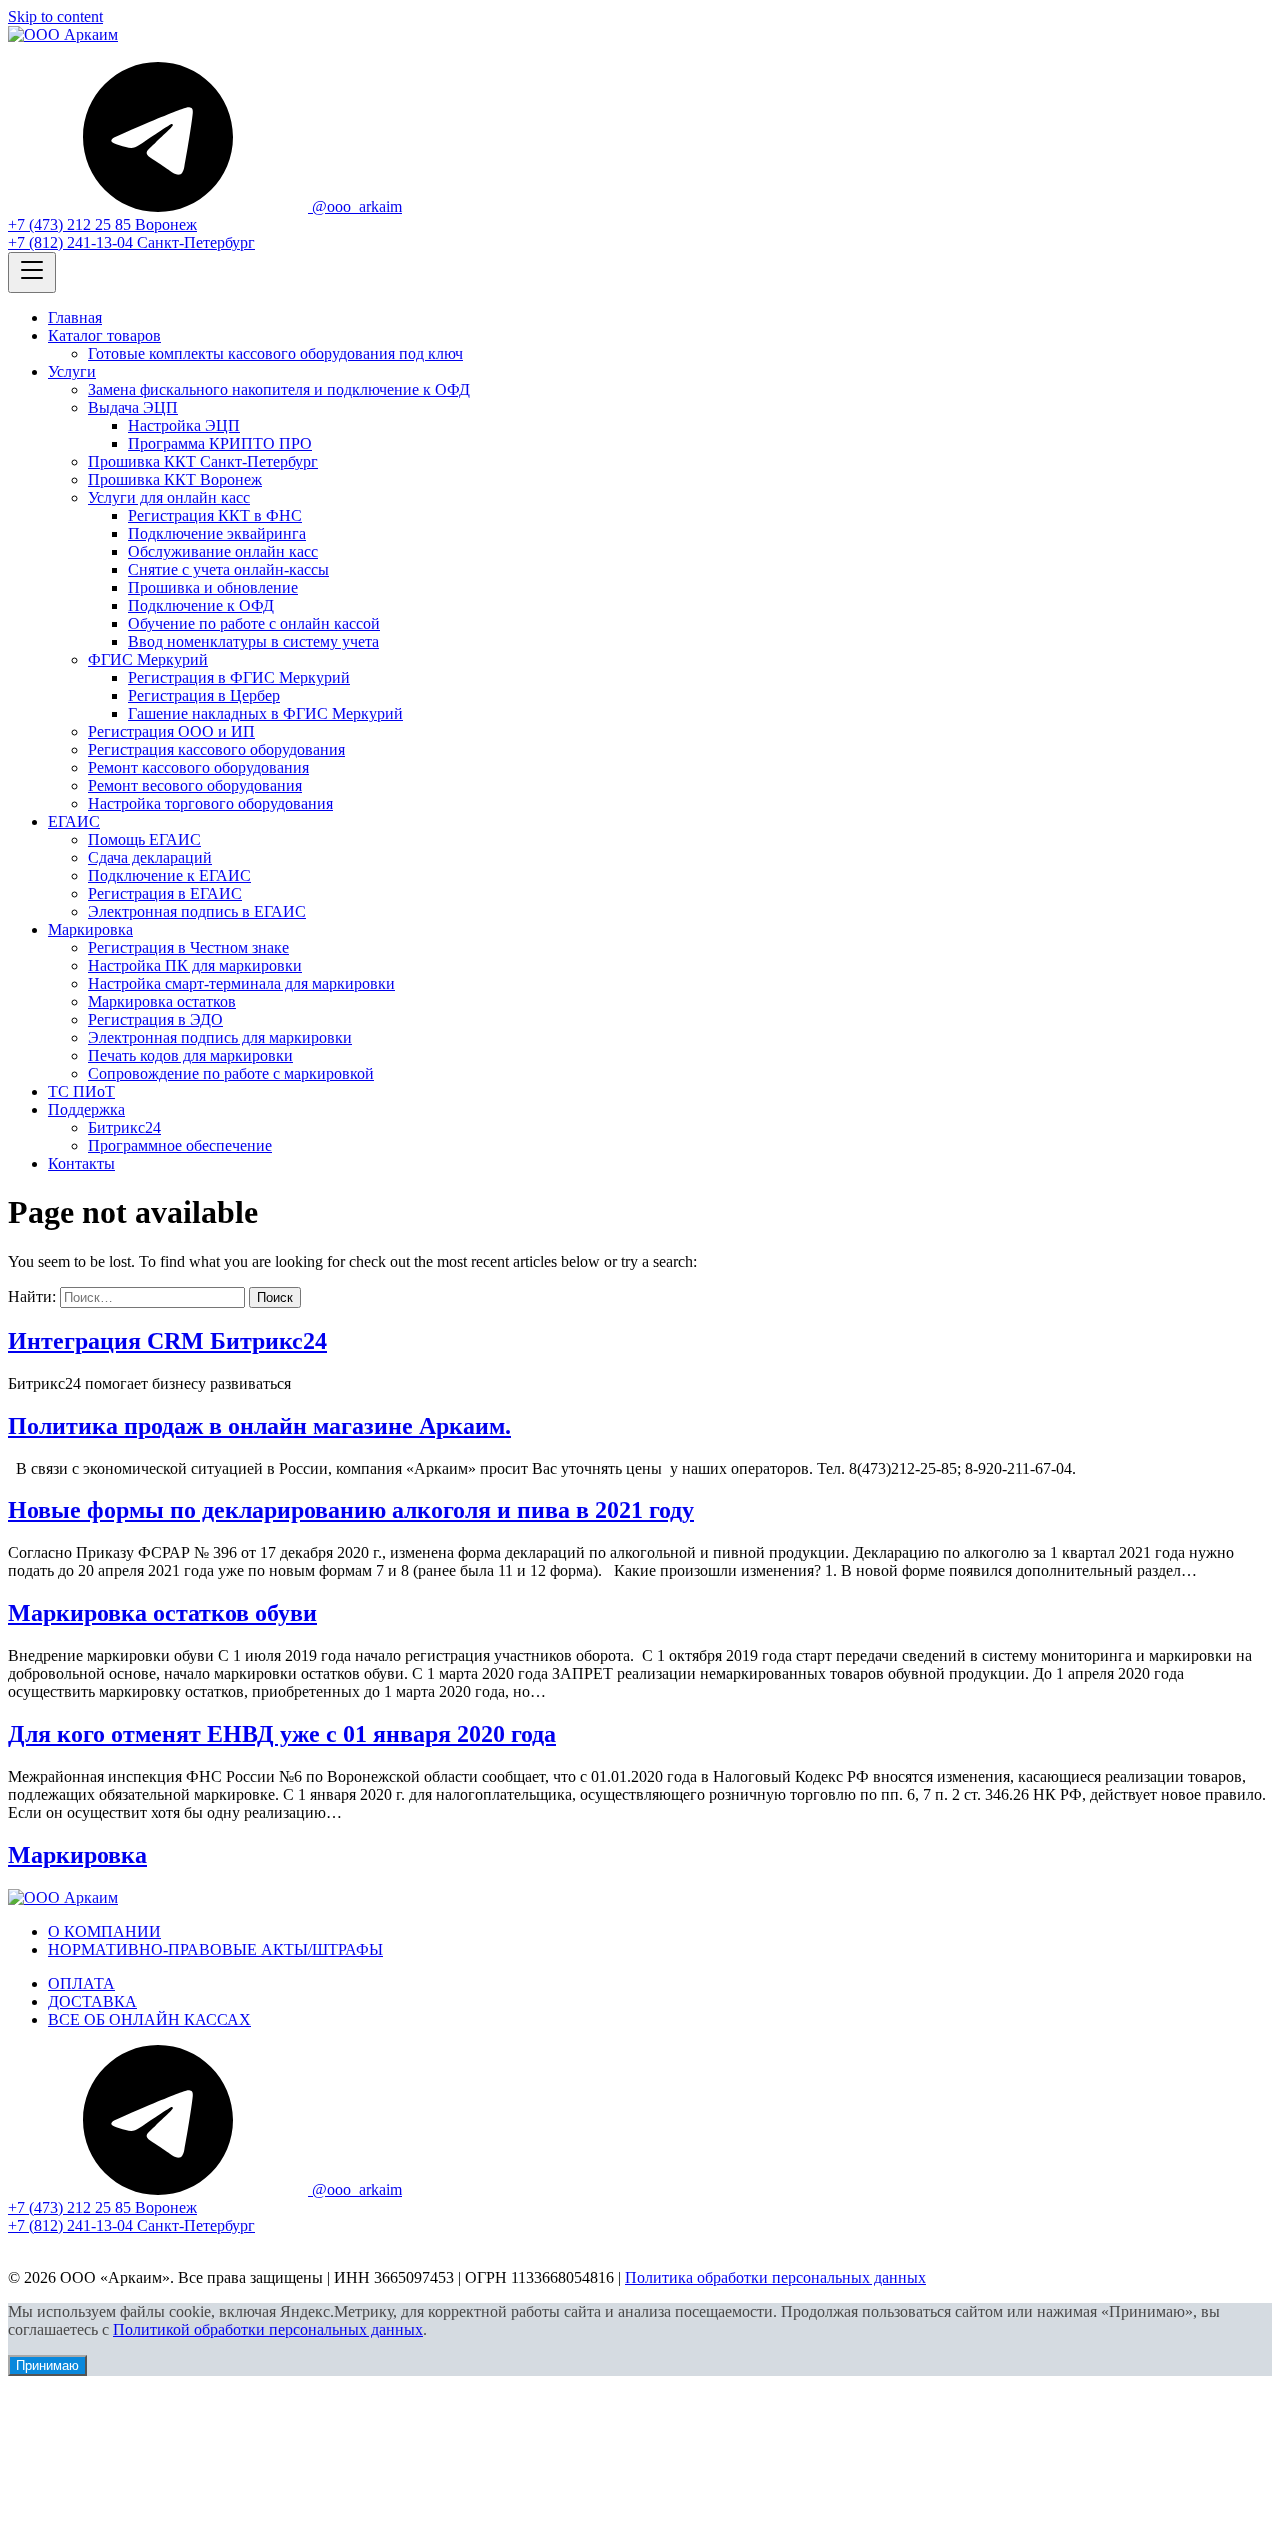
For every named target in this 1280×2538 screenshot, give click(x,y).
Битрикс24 (124, 1127)
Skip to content (55, 16)
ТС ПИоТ (81, 1091)
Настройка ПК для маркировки (195, 965)
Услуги (72, 371)
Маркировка (90, 929)
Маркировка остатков (162, 1001)
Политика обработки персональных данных (775, 2277)
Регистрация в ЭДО (155, 1019)
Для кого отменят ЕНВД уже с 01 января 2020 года (282, 1734)
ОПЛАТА (81, 1983)
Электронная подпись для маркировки (220, 1037)
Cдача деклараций (150, 857)
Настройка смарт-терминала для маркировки (241, 983)
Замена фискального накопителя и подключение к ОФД (279, 389)
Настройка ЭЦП (184, 425)
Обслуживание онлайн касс (223, 551)
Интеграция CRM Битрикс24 (167, 1341)
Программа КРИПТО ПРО (220, 443)
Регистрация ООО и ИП (171, 731)
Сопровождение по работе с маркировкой (231, 1073)
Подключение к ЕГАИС (169, 875)
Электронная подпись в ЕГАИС (197, 911)
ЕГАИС (74, 821)
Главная (75, 317)
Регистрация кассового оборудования (216, 749)
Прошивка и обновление (213, 587)
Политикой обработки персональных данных (268, 2329)
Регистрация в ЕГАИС (165, 893)
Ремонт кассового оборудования (198, 767)
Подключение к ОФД (201, 605)
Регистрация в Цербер (204, 695)
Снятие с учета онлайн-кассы (228, 569)
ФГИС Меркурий (148, 659)
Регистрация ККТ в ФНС (215, 515)
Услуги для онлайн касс (169, 497)
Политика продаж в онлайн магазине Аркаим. (259, 1426)
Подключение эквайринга (217, 533)
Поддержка (86, 1109)
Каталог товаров (104, 335)
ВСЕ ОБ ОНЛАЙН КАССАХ (149, 2019)
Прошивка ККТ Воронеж (175, 479)
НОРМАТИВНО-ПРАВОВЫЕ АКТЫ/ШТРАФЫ (215, 1949)
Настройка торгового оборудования (210, 803)
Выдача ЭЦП (133, 407)
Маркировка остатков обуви (162, 1613)
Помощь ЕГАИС (144, 839)
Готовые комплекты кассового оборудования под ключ (275, 353)
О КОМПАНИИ (104, 1931)
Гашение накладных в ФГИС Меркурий (265, 713)
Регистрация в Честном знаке (188, 947)
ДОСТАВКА (92, 2001)
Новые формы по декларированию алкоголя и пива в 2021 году (351, 1510)
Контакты (81, 1163)
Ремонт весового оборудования (195, 785)
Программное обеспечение (180, 1145)
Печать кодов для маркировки (190, 1055)
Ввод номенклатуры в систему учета (253, 641)
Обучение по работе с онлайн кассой (254, 623)
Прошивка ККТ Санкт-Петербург (203, 461)
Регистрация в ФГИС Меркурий (239, 677)
